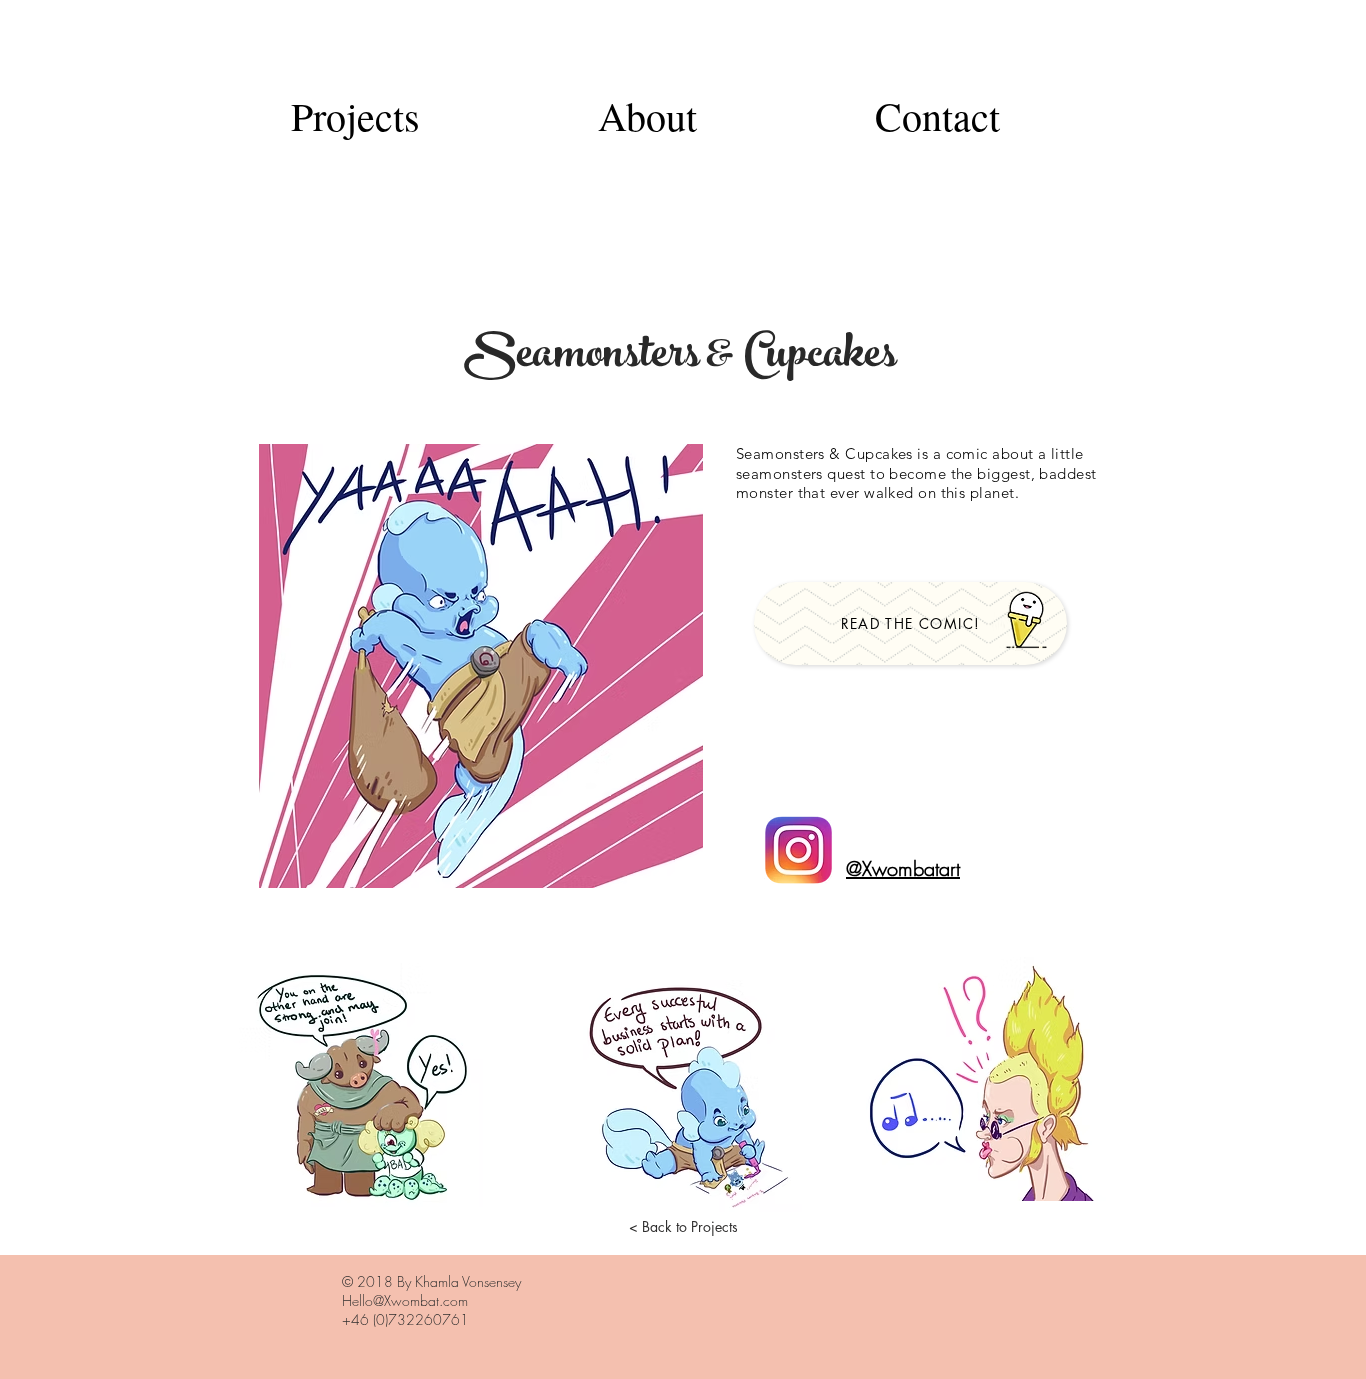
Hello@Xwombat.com (405, 1300)
